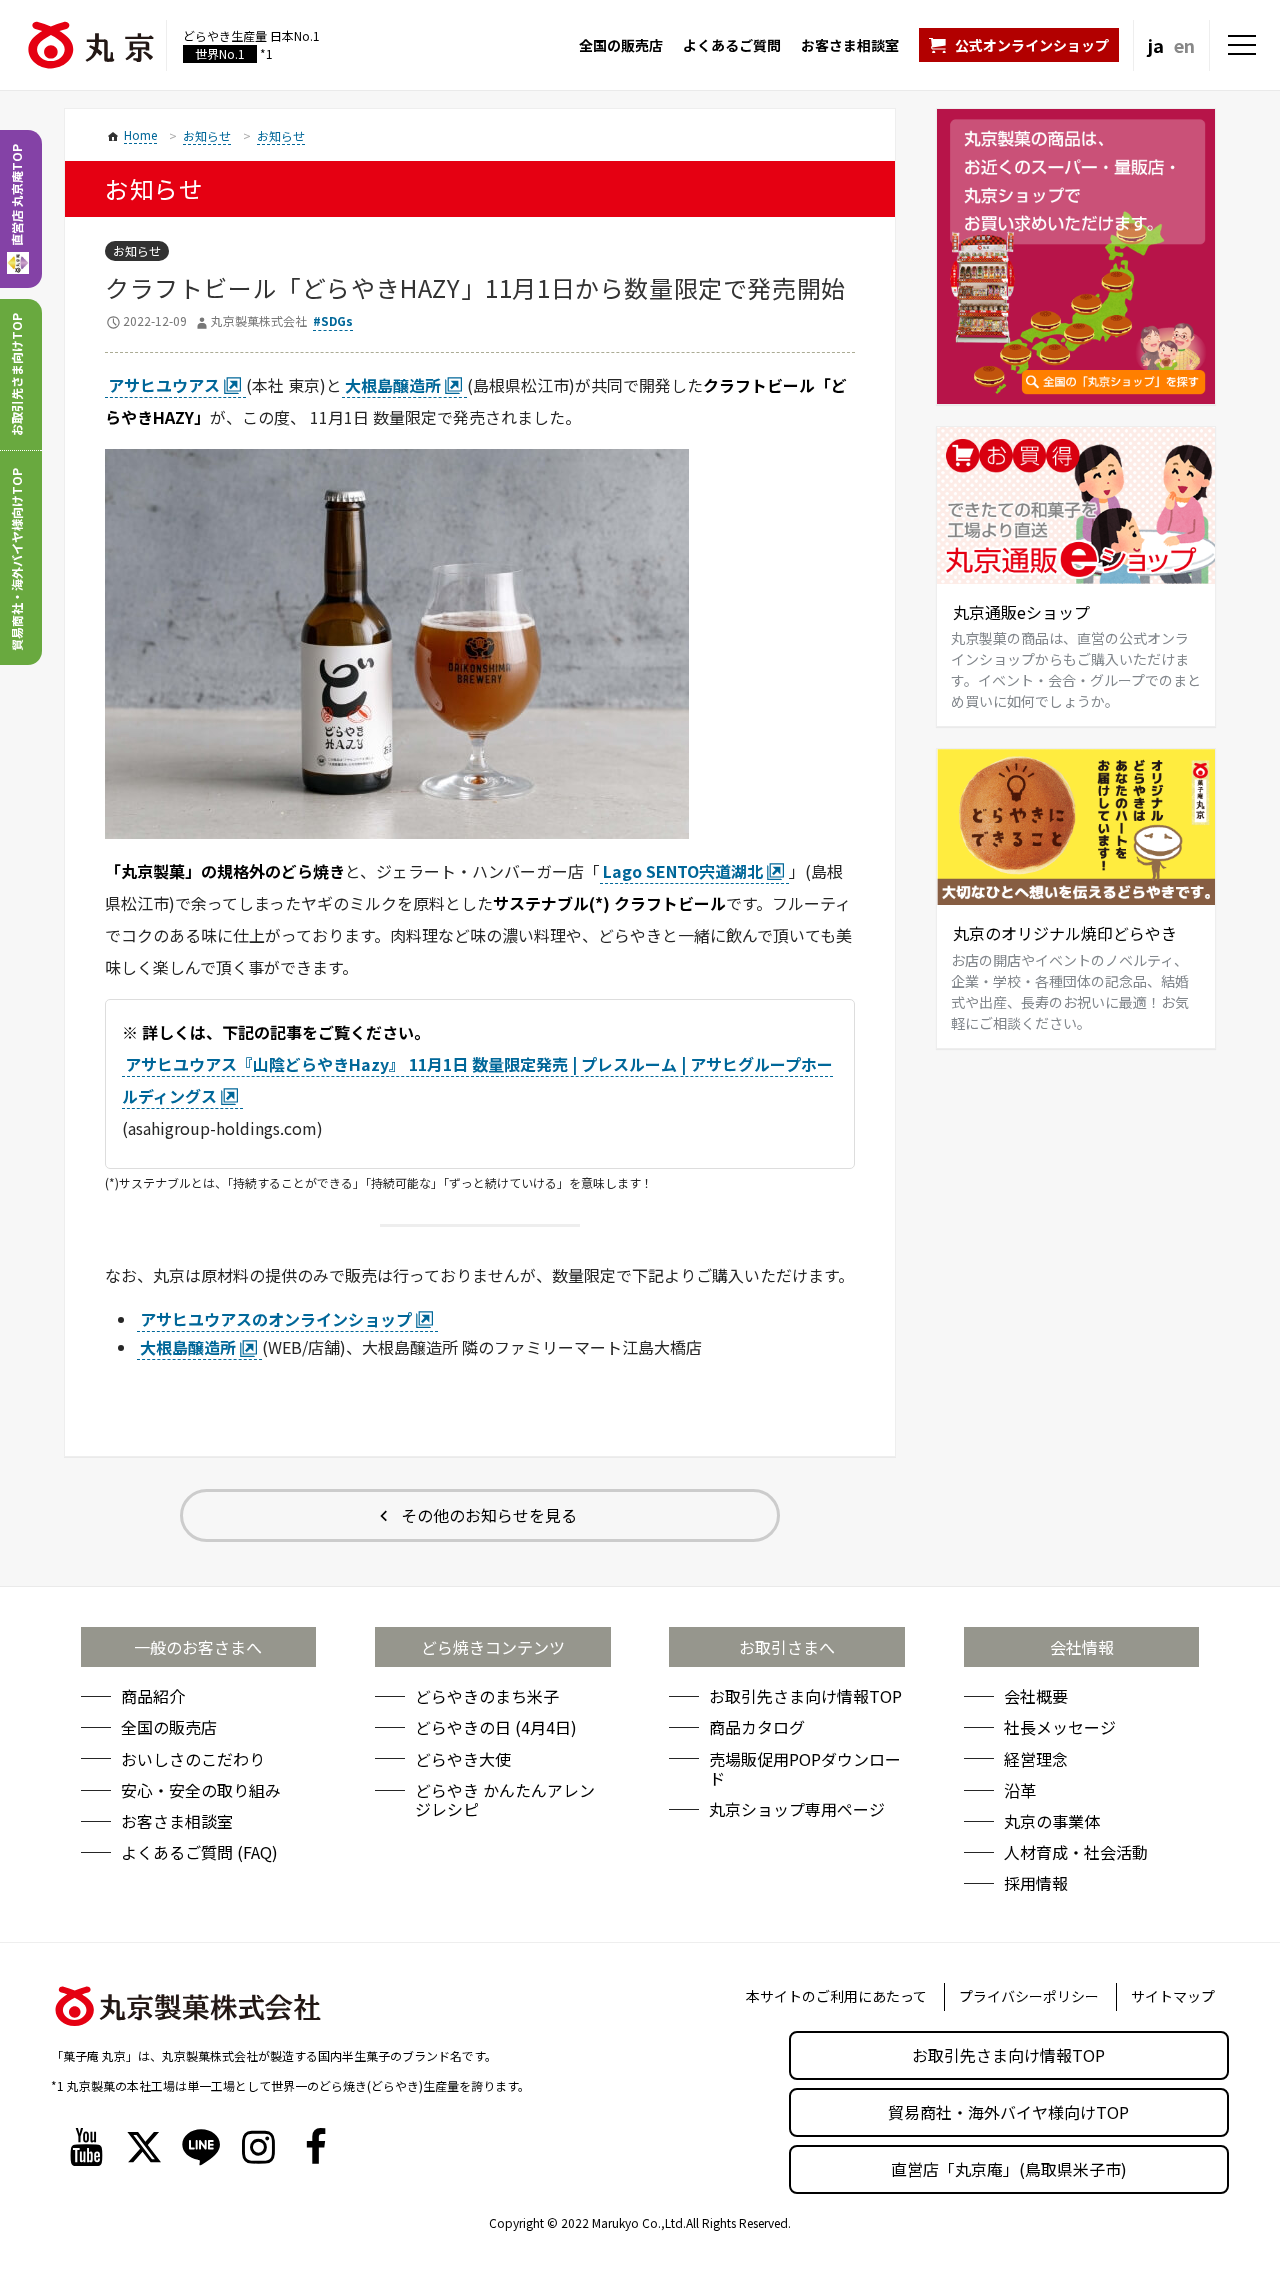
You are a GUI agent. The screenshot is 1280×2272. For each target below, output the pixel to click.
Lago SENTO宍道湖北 (683, 871)
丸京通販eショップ (1021, 612)
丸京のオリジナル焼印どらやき (1065, 933)
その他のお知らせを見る (489, 1515)
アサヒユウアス (164, 385)
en (1184, 45)
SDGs (337, 320)
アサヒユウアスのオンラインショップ (276, 1319)
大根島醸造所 (393, 385)
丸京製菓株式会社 (259, 320)
